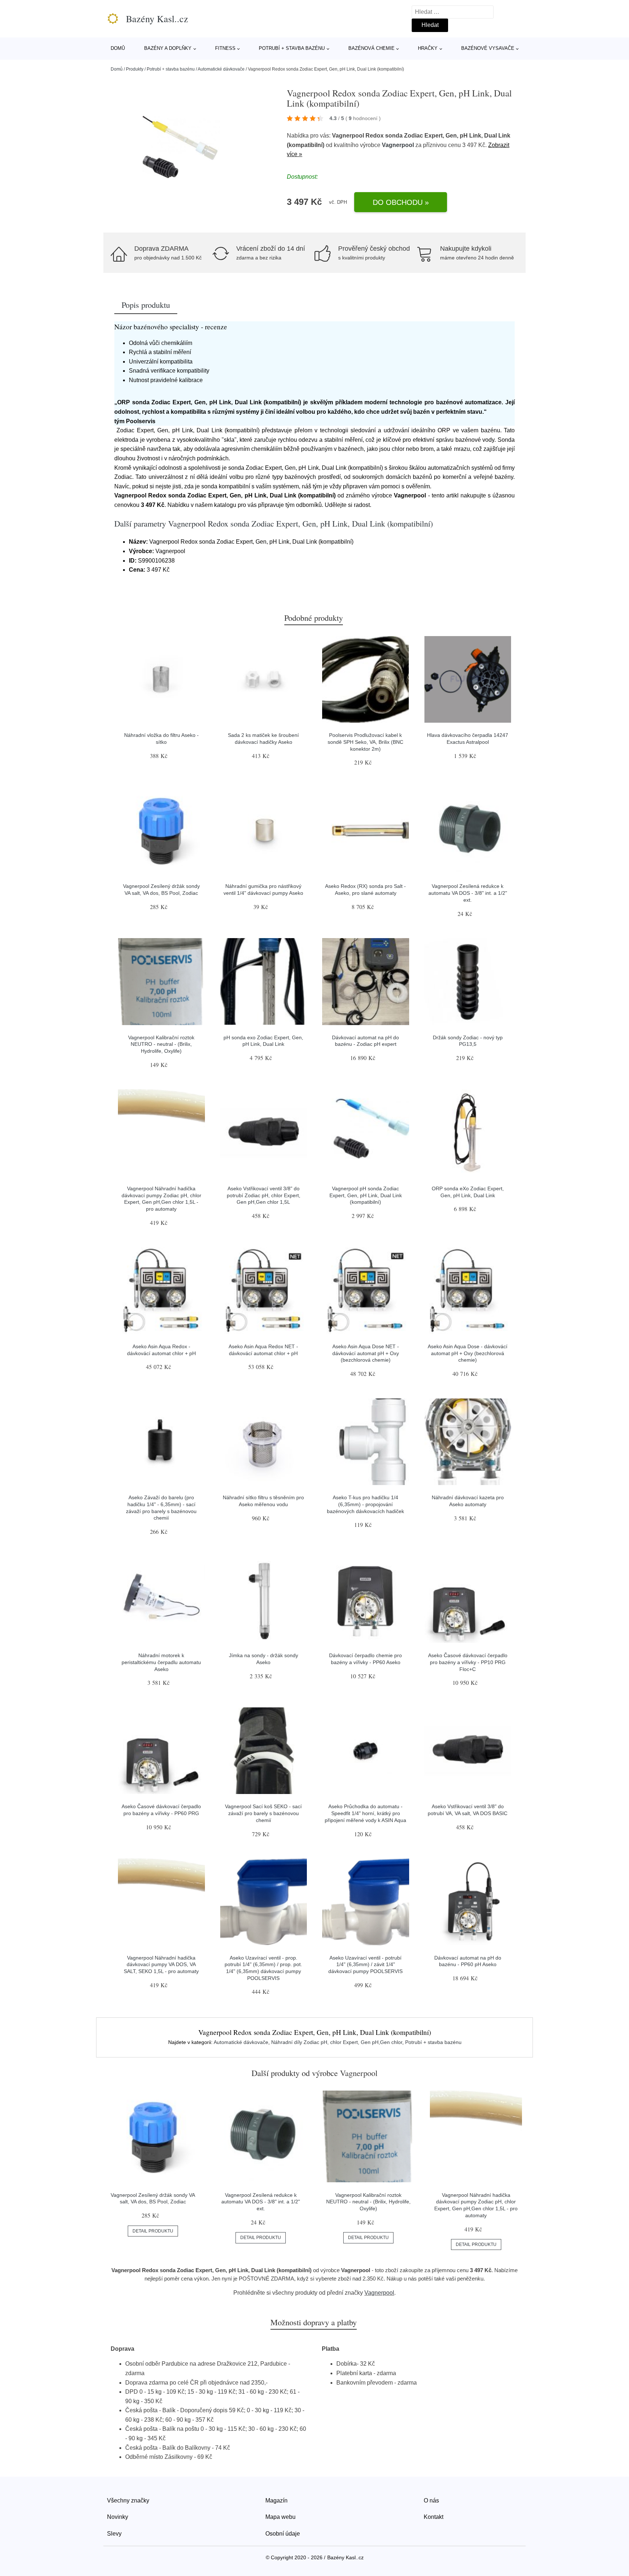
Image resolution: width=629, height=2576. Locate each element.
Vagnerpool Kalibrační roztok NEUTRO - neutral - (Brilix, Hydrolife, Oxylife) (161, 1044)
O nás (431, 2500)
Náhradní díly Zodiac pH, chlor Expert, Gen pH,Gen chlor (337, 2042)
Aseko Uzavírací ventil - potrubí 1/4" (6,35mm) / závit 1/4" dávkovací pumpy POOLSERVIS (365, 1964)
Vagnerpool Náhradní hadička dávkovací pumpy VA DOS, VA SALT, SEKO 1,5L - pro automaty (161, 1964)
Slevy (114, 2534)
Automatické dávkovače (221, 69)
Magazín (276, 2500)
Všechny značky (128, 2500)
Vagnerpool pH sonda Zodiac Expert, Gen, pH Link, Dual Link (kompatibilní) (366, 1195)
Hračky (428, 48)
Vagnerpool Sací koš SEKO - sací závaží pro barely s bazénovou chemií (263, 1813)
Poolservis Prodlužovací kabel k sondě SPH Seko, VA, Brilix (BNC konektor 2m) (365, 742)
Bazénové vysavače (488, 48)
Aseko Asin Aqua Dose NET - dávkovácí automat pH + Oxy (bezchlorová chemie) (366, 1353)
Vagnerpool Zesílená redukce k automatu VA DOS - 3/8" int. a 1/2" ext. (468, 893)
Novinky (118, 2517)
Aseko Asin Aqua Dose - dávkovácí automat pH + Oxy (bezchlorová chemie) (468, 1353)
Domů (118, 48)
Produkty (135, 69)
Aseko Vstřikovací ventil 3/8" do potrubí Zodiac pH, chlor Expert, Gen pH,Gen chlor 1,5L (264, 1195)
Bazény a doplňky (168, 48)
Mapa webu (280, 2517)
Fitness (225, 48)
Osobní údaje (283, 2534)
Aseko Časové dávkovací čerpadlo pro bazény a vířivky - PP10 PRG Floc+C (468, 1662)
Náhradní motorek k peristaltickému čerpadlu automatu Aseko (161, 1662)
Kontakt (434, 2517)
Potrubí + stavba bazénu (292, 48)
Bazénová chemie (371, 48)
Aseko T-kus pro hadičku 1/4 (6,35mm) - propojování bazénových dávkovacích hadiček (365, 1504)
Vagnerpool (398, 145)
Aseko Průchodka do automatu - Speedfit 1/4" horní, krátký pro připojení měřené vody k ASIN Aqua (365, 1813)
